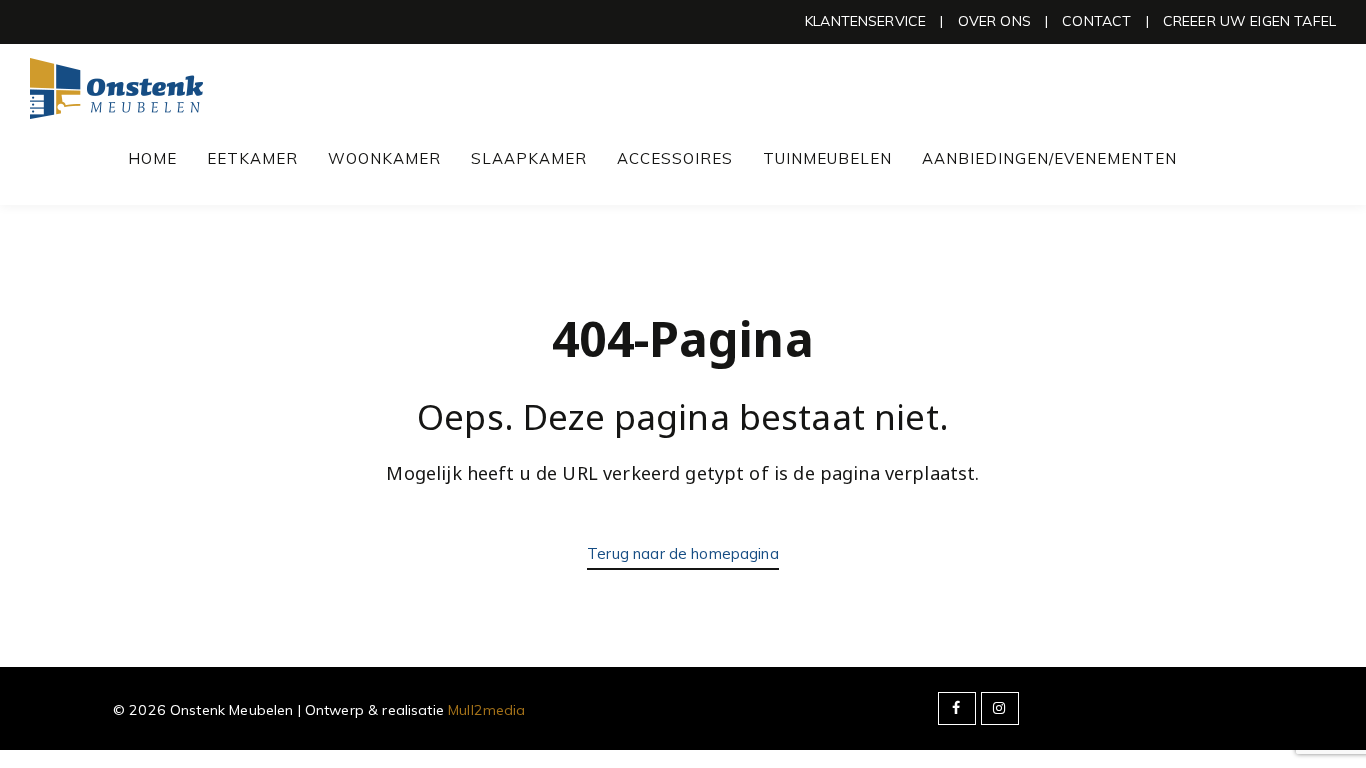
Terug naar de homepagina (683, 553)
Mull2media (487, 710)
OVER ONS (994, 21)
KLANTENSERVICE (865, 21)
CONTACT (1096, 21)
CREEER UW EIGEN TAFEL (1249, 21)
